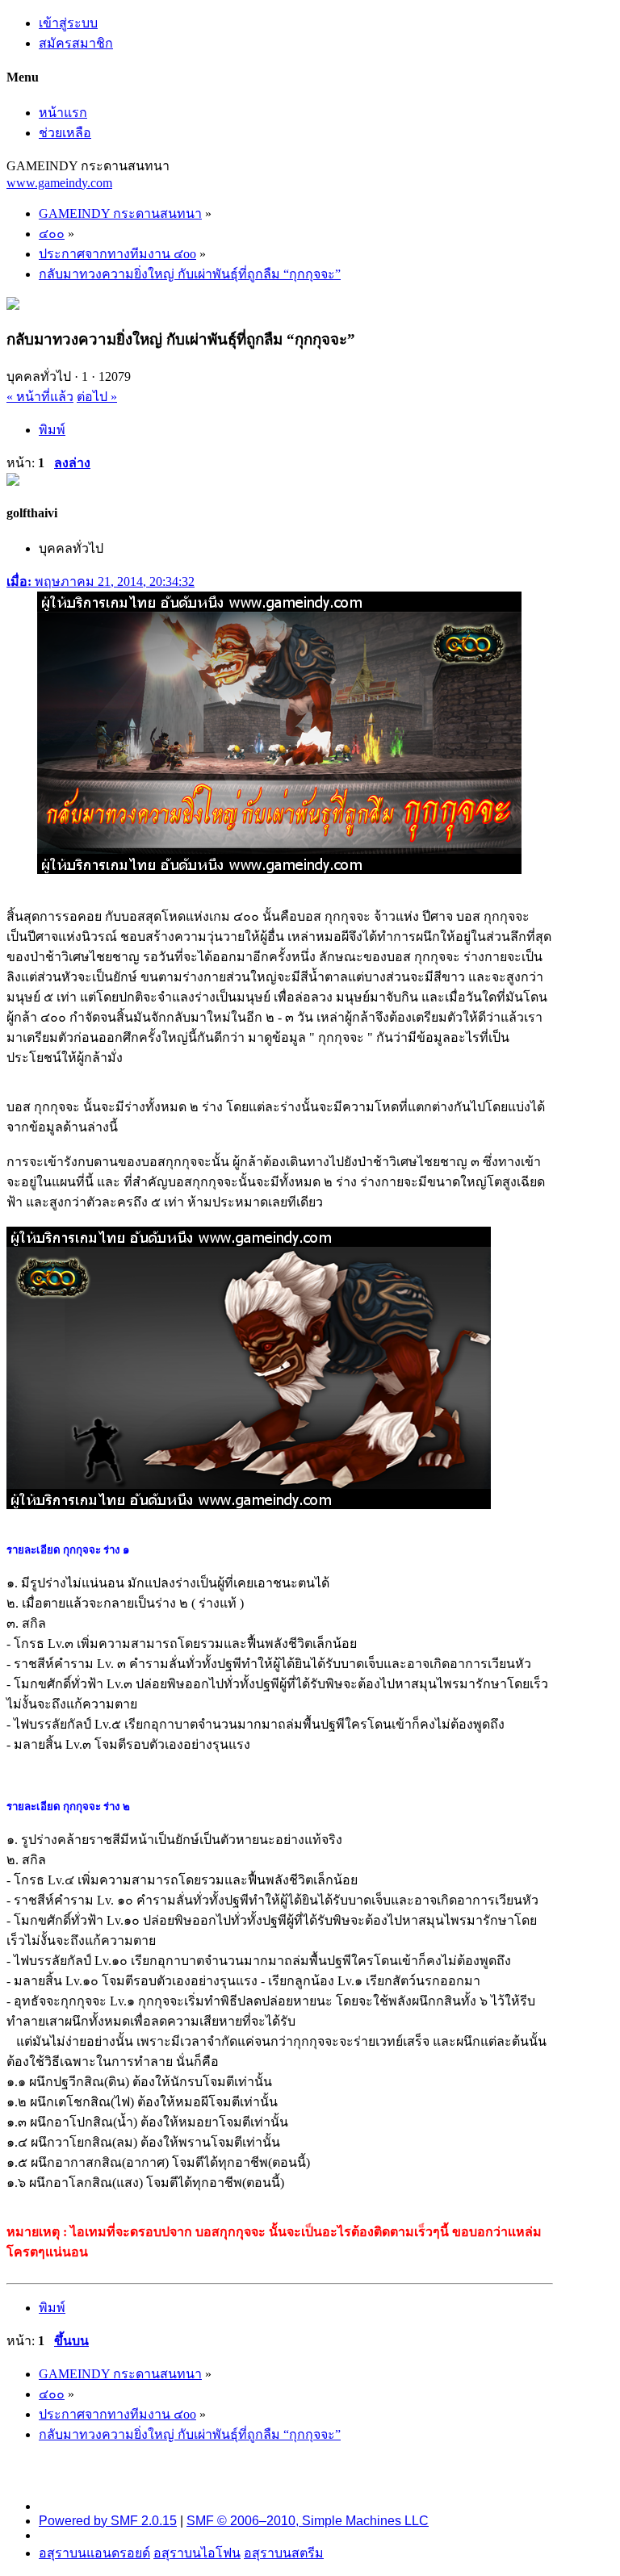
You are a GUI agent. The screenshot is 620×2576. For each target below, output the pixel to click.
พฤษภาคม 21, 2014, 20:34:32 (101, 581)
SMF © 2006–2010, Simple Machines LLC (308, 2521)
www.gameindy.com (59, 183)
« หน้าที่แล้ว (40, 397)
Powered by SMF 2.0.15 (108, 2521)
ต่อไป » (97, 397)
